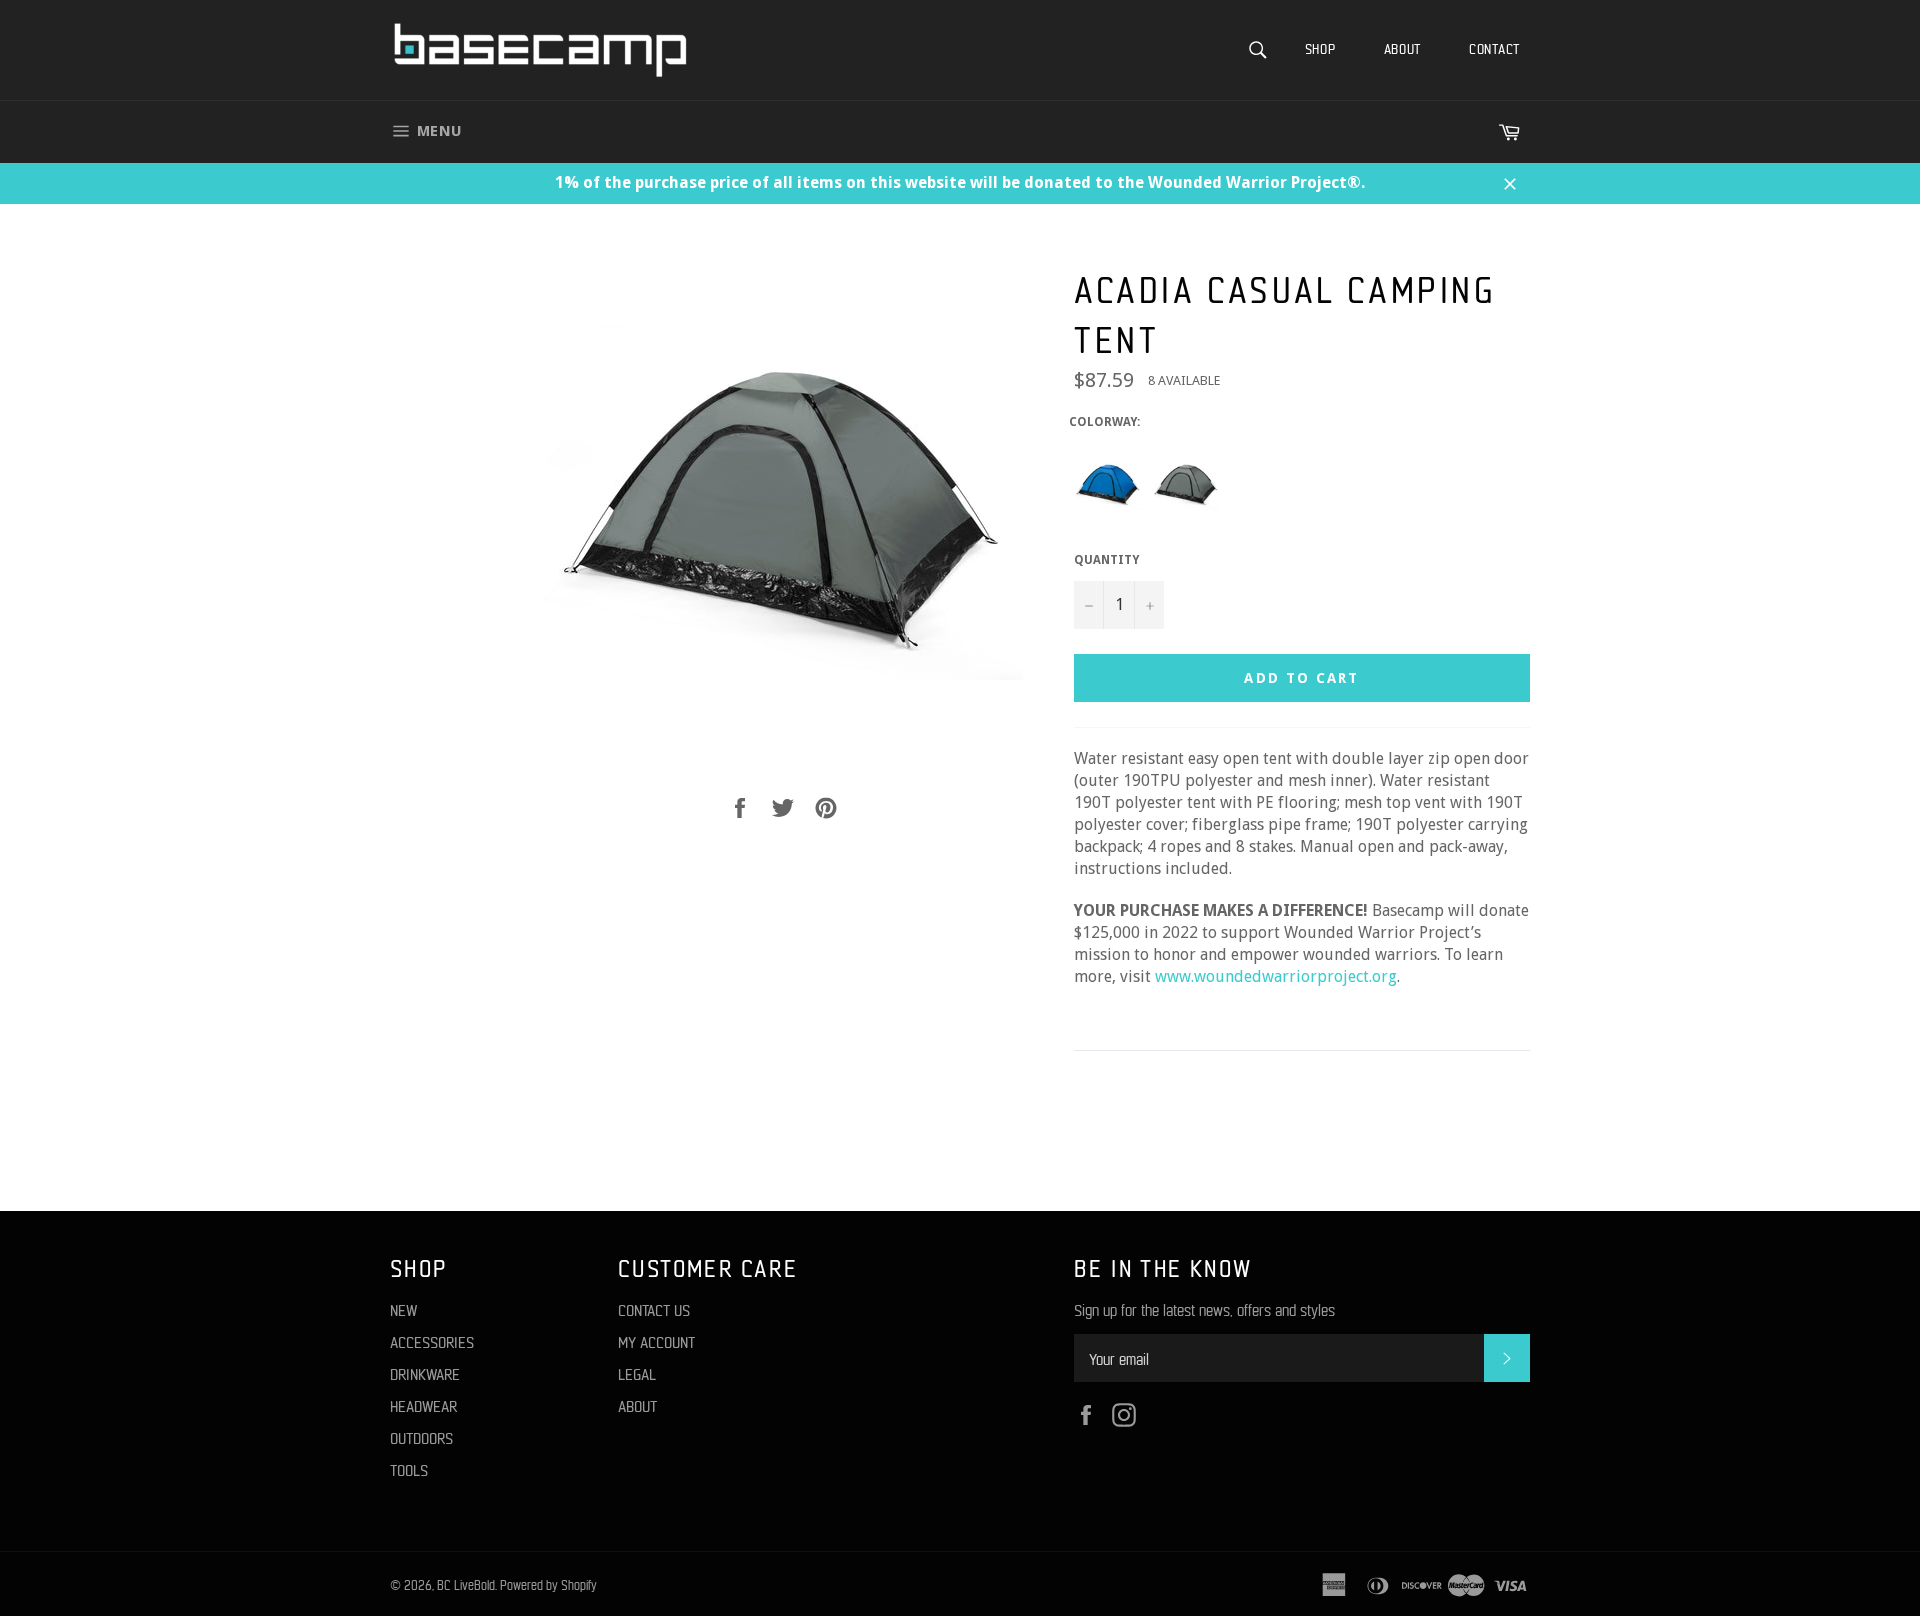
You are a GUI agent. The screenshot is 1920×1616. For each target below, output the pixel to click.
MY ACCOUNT (656, 1341)
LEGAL (637, 1373)
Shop (1320, 48)
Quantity (1106, 560)
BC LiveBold (466, 1584)
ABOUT (637, 1405)
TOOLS (409, 1469)
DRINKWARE (425, 1373)
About (1403, 48)
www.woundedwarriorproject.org (1276, 976)
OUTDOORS (421, 1437)
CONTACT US (654, 1309)
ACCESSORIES (432, 1341)
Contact (1494, 48)
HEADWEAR (423, 1405)
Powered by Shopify (548, 1584)
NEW (403, 1309)
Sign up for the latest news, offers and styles (1204, 1309)
